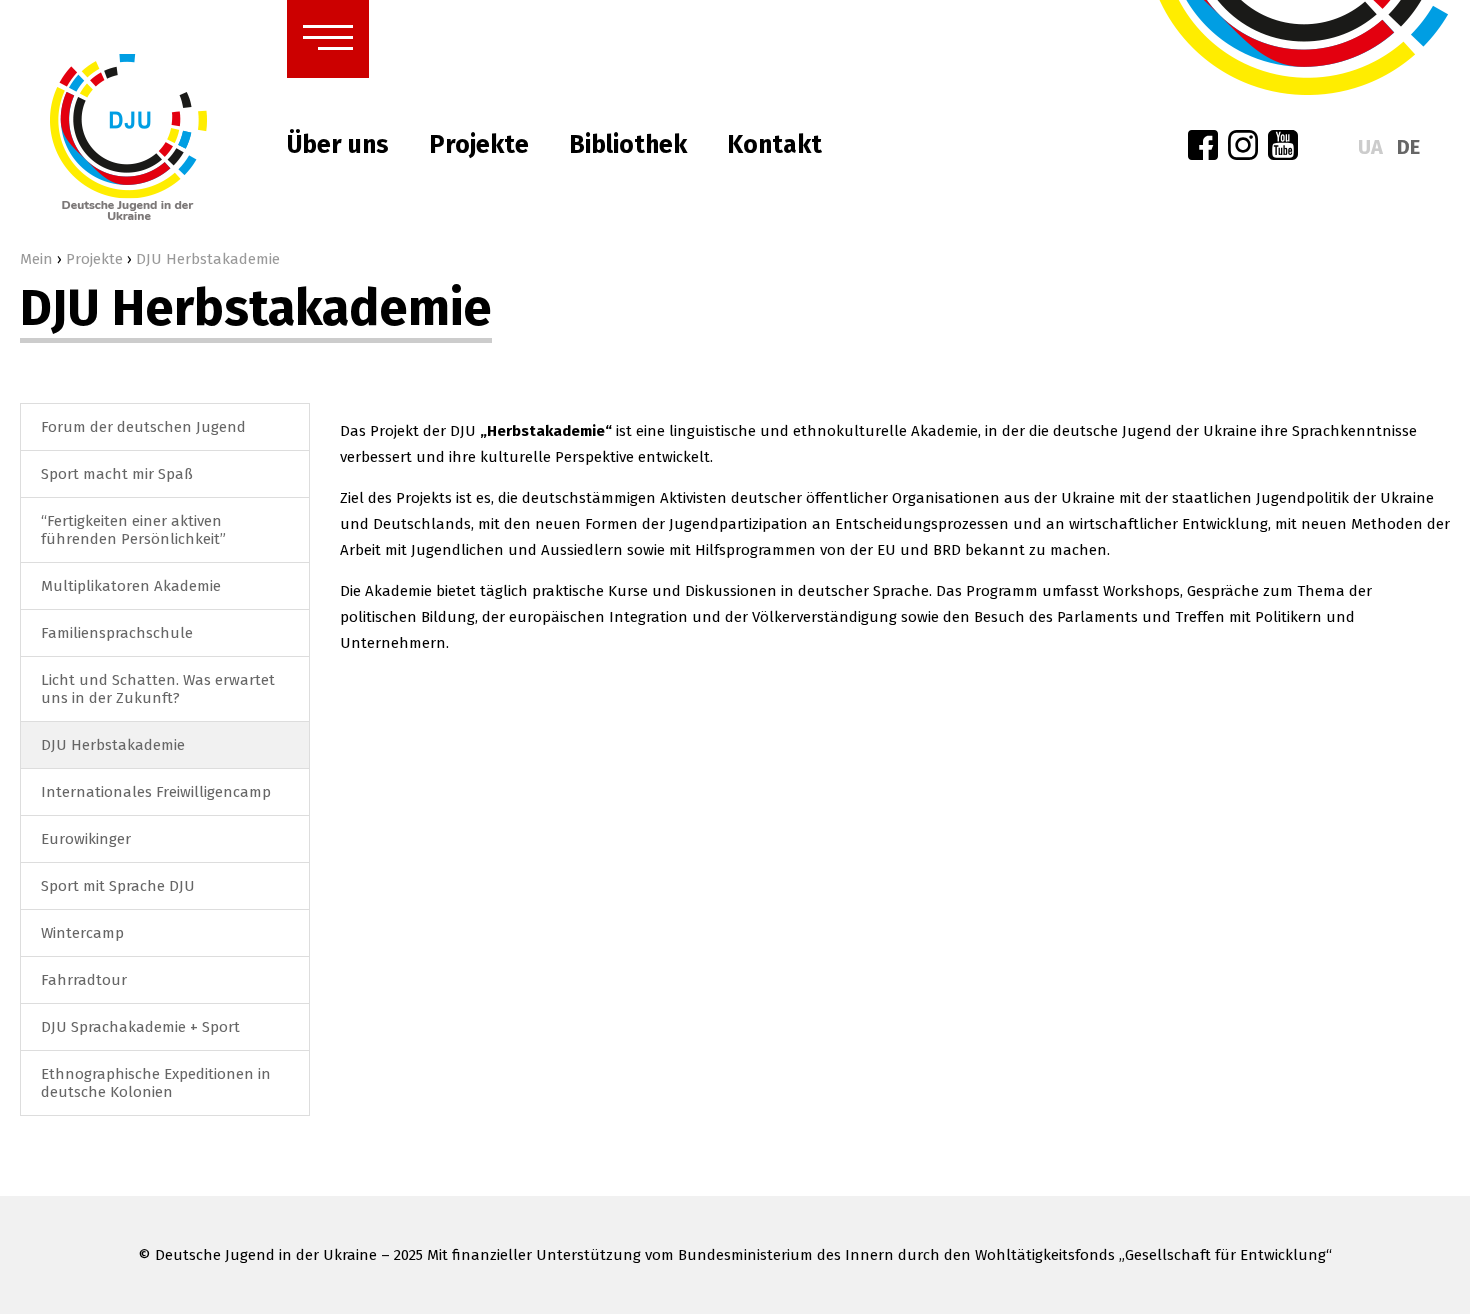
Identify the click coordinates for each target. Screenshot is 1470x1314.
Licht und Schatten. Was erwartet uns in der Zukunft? (158, 689)
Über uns (338, 145)
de (1408, 147)
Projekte (479, 145)
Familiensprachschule (117, 633)
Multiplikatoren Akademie (131, 586)
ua (1370, 147)
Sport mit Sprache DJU (118, 886)
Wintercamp (82, 933)
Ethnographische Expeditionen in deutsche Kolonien (156, 1083)
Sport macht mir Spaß (117, 474)
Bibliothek (628, 145)
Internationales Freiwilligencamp (156, 792)
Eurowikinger (86, 839)
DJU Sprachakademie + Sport (140, 1027)
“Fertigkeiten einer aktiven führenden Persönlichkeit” (133, 530)
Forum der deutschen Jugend (143, 427)
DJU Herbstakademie (113, 745)
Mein (36, 259)
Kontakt (774, 145)
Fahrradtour (84, 980)
